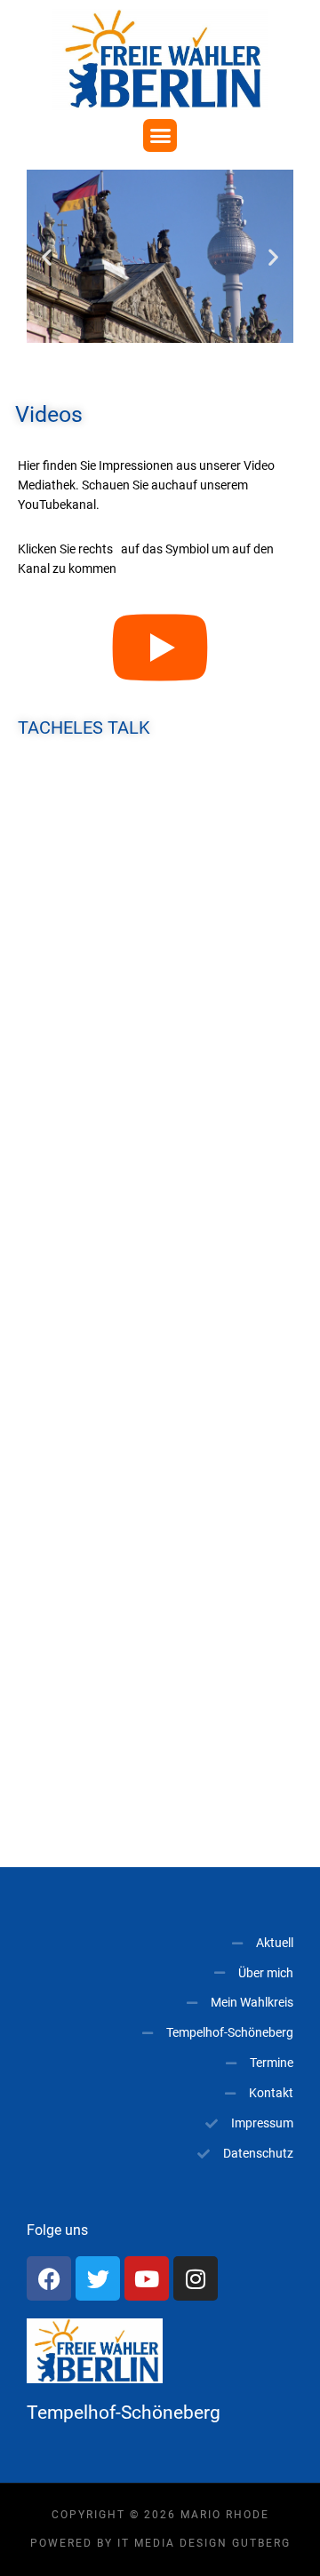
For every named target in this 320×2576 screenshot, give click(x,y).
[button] (160, 136)
